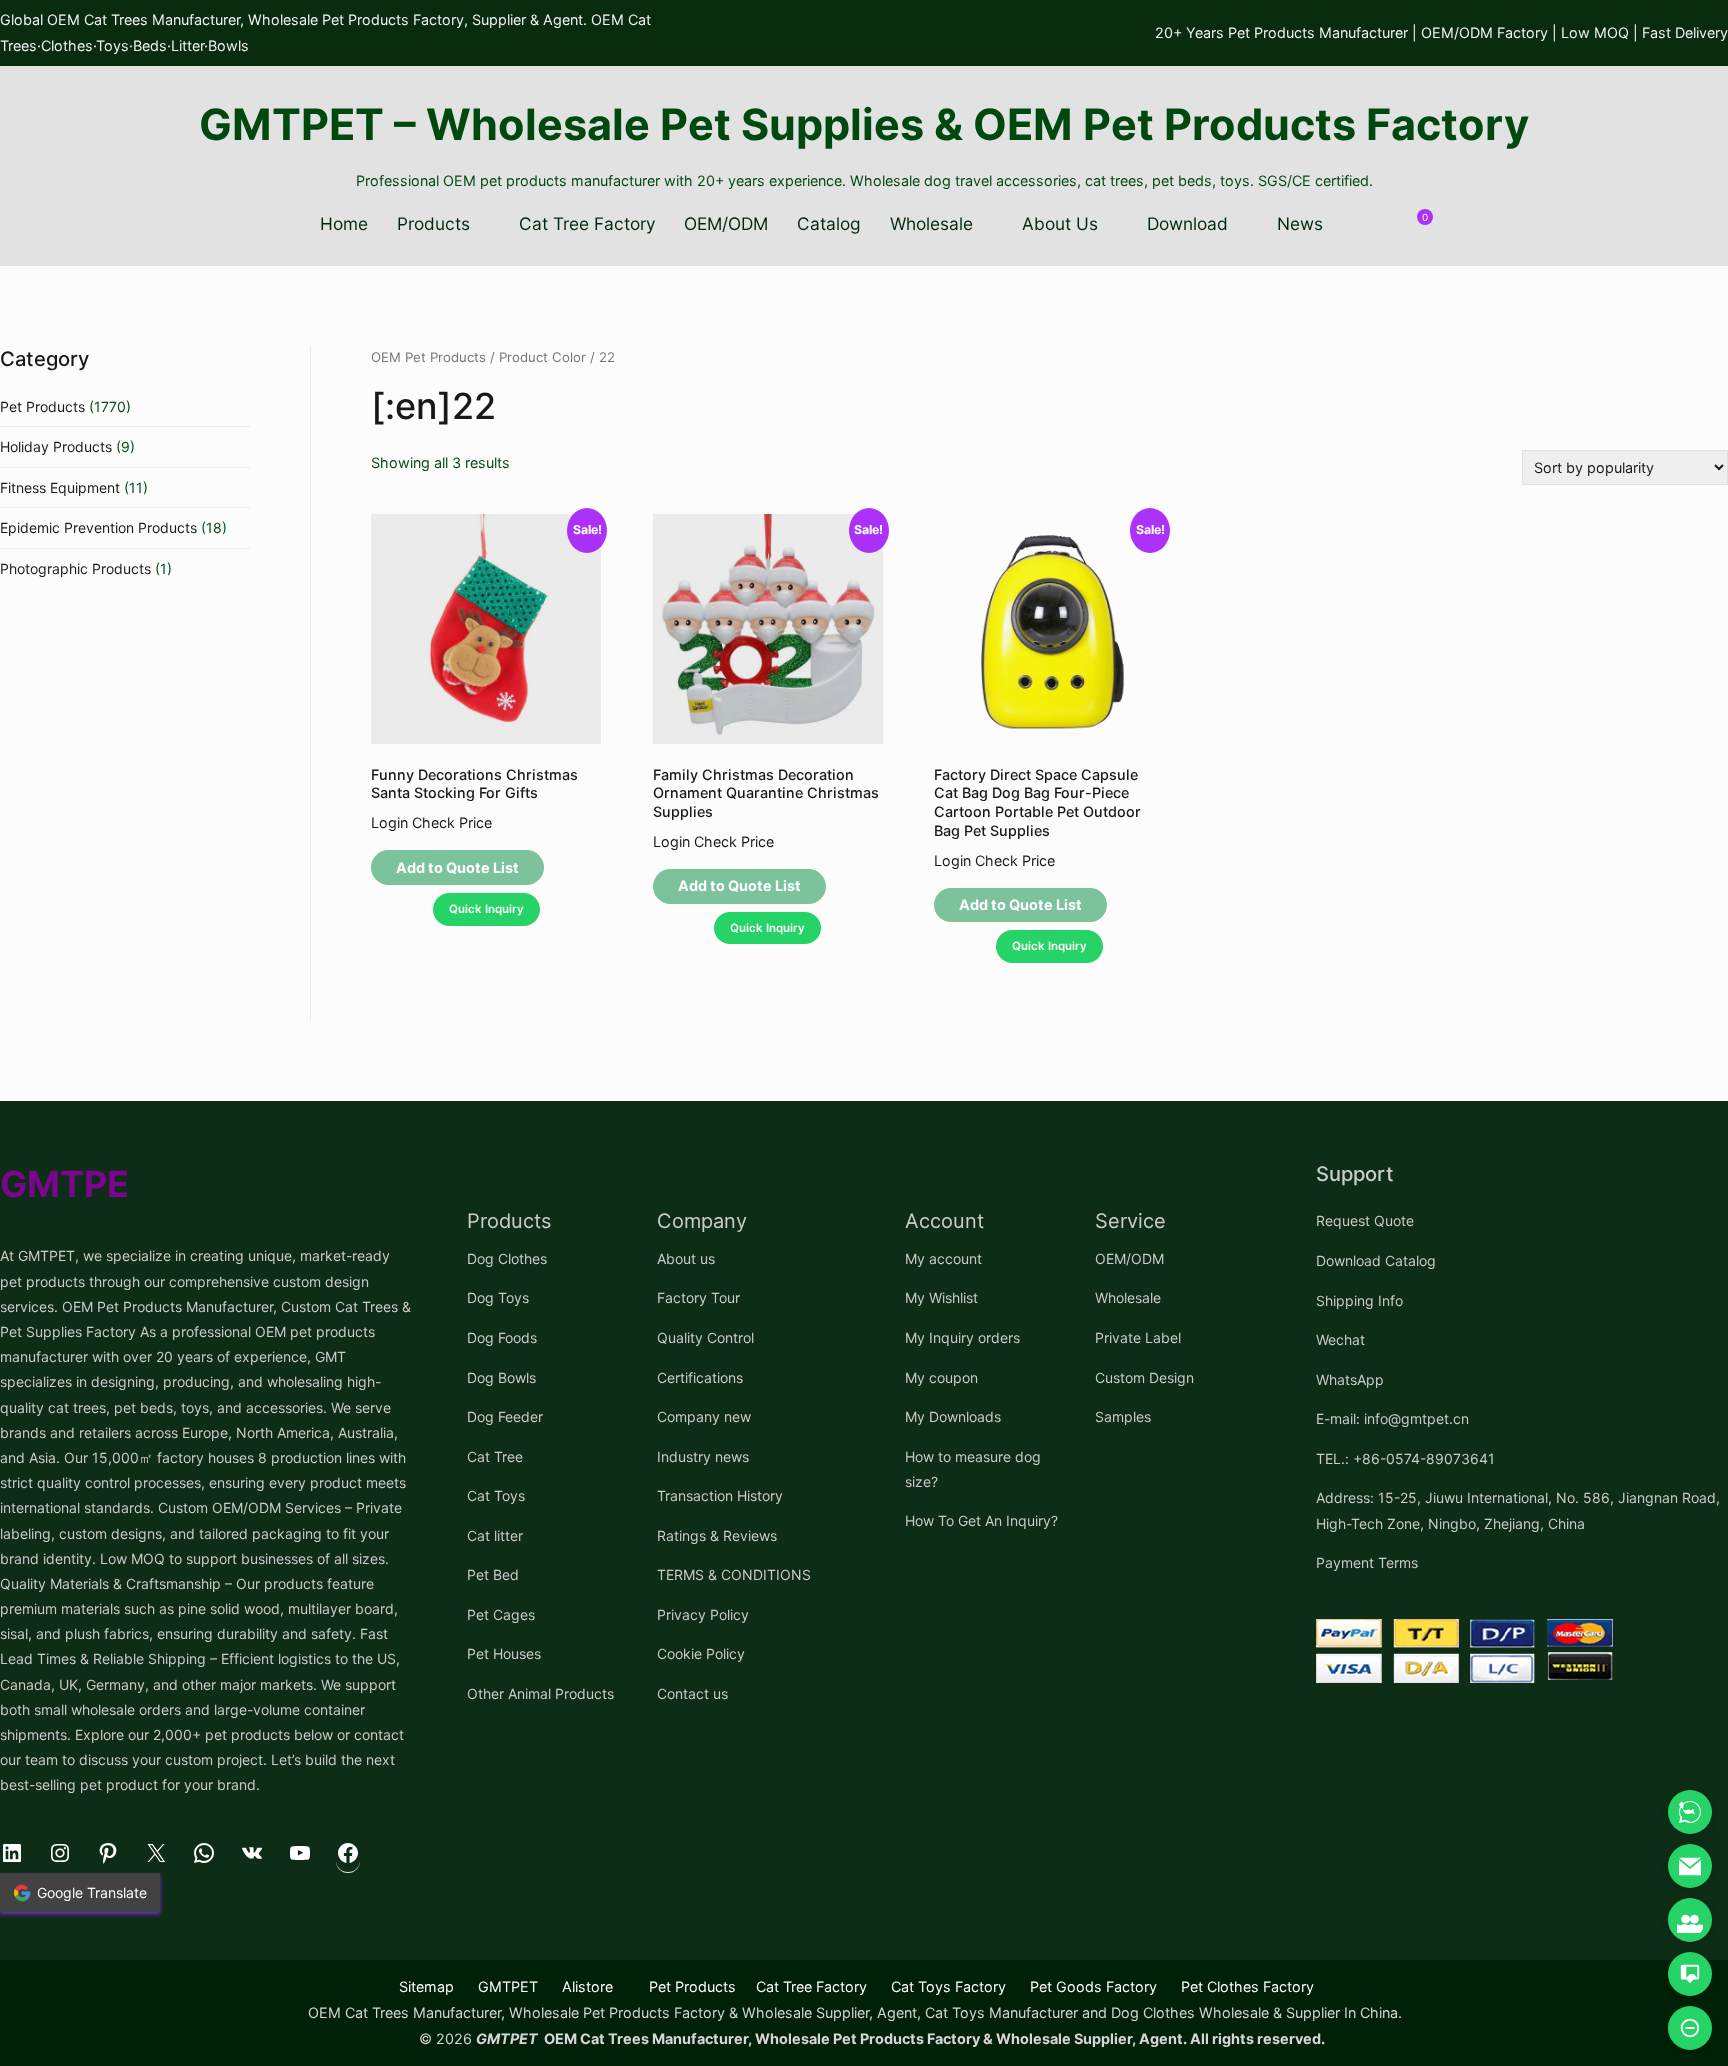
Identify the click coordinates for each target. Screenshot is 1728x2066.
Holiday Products (56, 446)
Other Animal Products (540, 1693)
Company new (704, 1416)
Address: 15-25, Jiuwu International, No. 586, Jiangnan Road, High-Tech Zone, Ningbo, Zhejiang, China (1518, 1510)
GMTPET (508, 1986)
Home (344, 223)
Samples (1123, 1416)
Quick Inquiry (486, 909)
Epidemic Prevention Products (98, 527)
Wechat (1340, 1339)
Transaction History (720, 1495)
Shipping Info (1359, 1300)
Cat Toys (496, 1495)
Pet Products (42, 406)
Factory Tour (698, 1297)
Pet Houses (504, 1653)
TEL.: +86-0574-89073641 (1405, 1458)
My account (943, 1258)
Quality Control (705, 1337)
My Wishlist (941, 1297)
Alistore (587, 1986)
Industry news (703, 1456)
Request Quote (1365, 1220)
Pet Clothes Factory (1247, 1986)
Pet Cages (501, 1614)
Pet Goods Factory (1093, 1986)
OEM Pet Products (428, 357)
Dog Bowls (501, 1377)
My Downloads (953, 1416)
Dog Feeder (505, 1416)
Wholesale (931, 223)
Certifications (700, 1377)
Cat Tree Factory (587, 223)
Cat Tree (495, 1456)
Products (433, 223)
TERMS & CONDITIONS (734, 1574)
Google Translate (92, 1892)
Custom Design (1144, 1377)
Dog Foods (502, 1337)
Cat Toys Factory (948, 1986)
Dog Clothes (507, 1258)
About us (686, 1258)
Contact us (692, 1693)
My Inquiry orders (962, 1337)
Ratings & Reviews (717, 1535)
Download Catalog (1376, 1260)
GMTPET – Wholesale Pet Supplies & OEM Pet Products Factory (864, 124)
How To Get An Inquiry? (981, 1520)
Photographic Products (75, 568)
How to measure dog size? (973, 1469)
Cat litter (495, 1535)
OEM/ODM (726, 223)
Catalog (829, 223)
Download (1187, 223)
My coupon (941, 1377)
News (1300, 223)
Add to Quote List (457, 867)
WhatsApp (1350, 1379)
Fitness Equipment (60, 487)
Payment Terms (1367, 1562)
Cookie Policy (701, 1653)
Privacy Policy (703, 1614)
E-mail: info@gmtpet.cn (1392, 1418)
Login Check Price (431, 822)
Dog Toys (498, 1297)
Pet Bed (493, 1574)
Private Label (1138, 1337)
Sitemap (426, 1986)
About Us (1060, 223)
